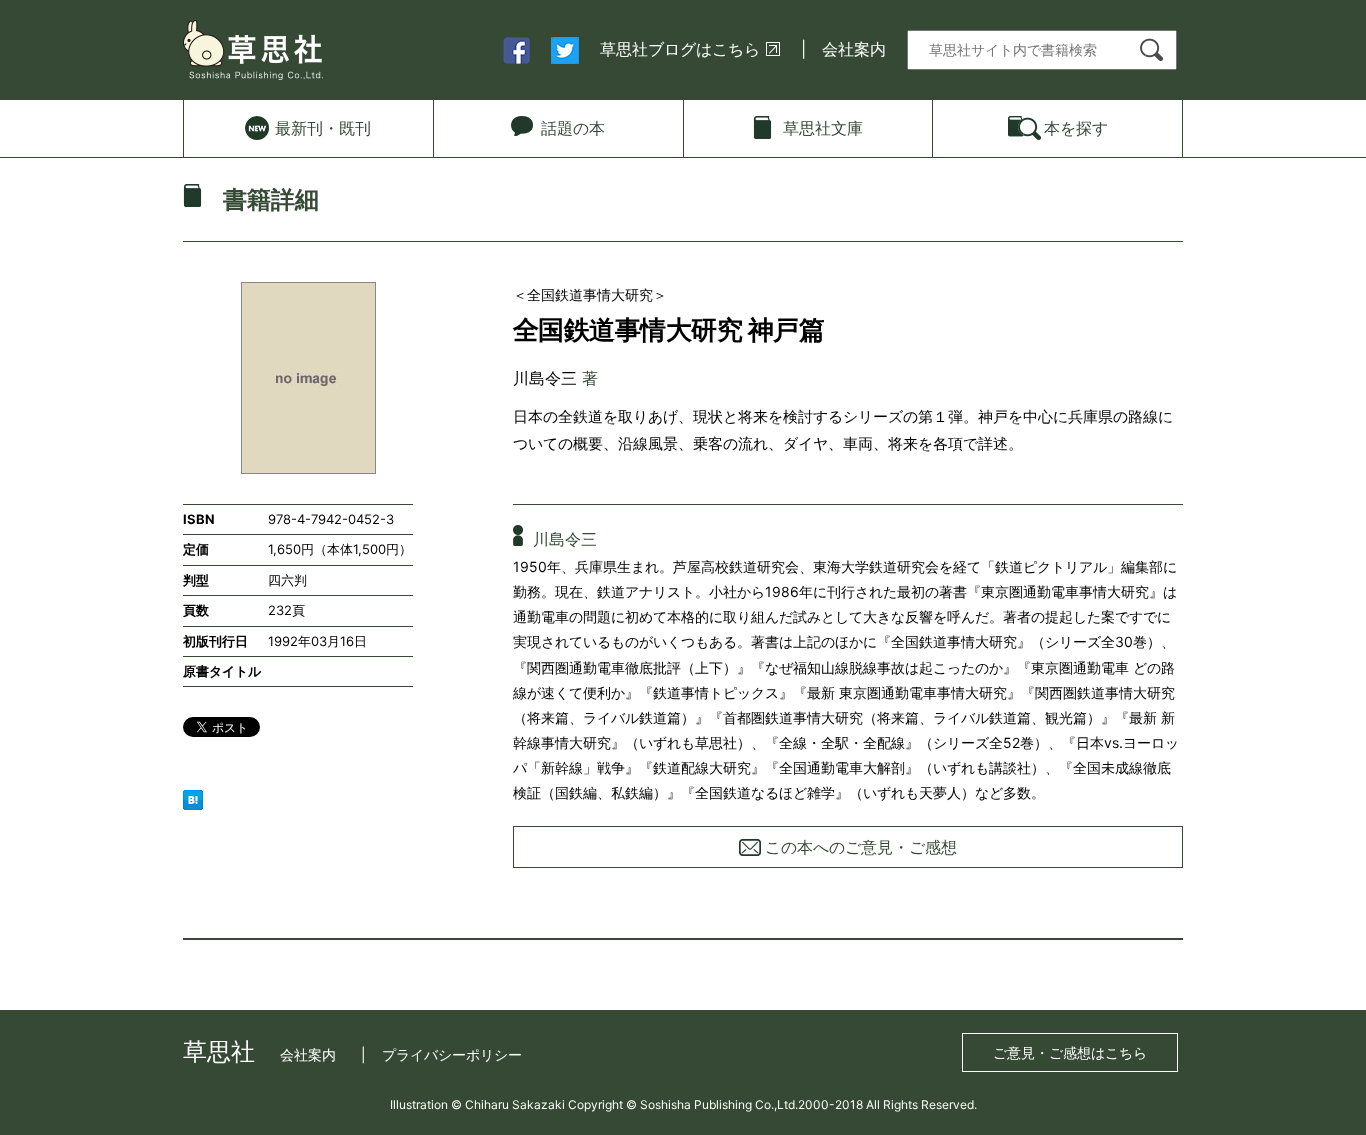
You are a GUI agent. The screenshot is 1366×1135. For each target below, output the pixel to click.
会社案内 (854, 49)
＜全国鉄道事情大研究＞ (590, 294)
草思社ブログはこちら (680, 49)
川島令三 (545, 378)
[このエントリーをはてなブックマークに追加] (193, 798)
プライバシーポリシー (452, 1054)
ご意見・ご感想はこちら (1070, 1052)
